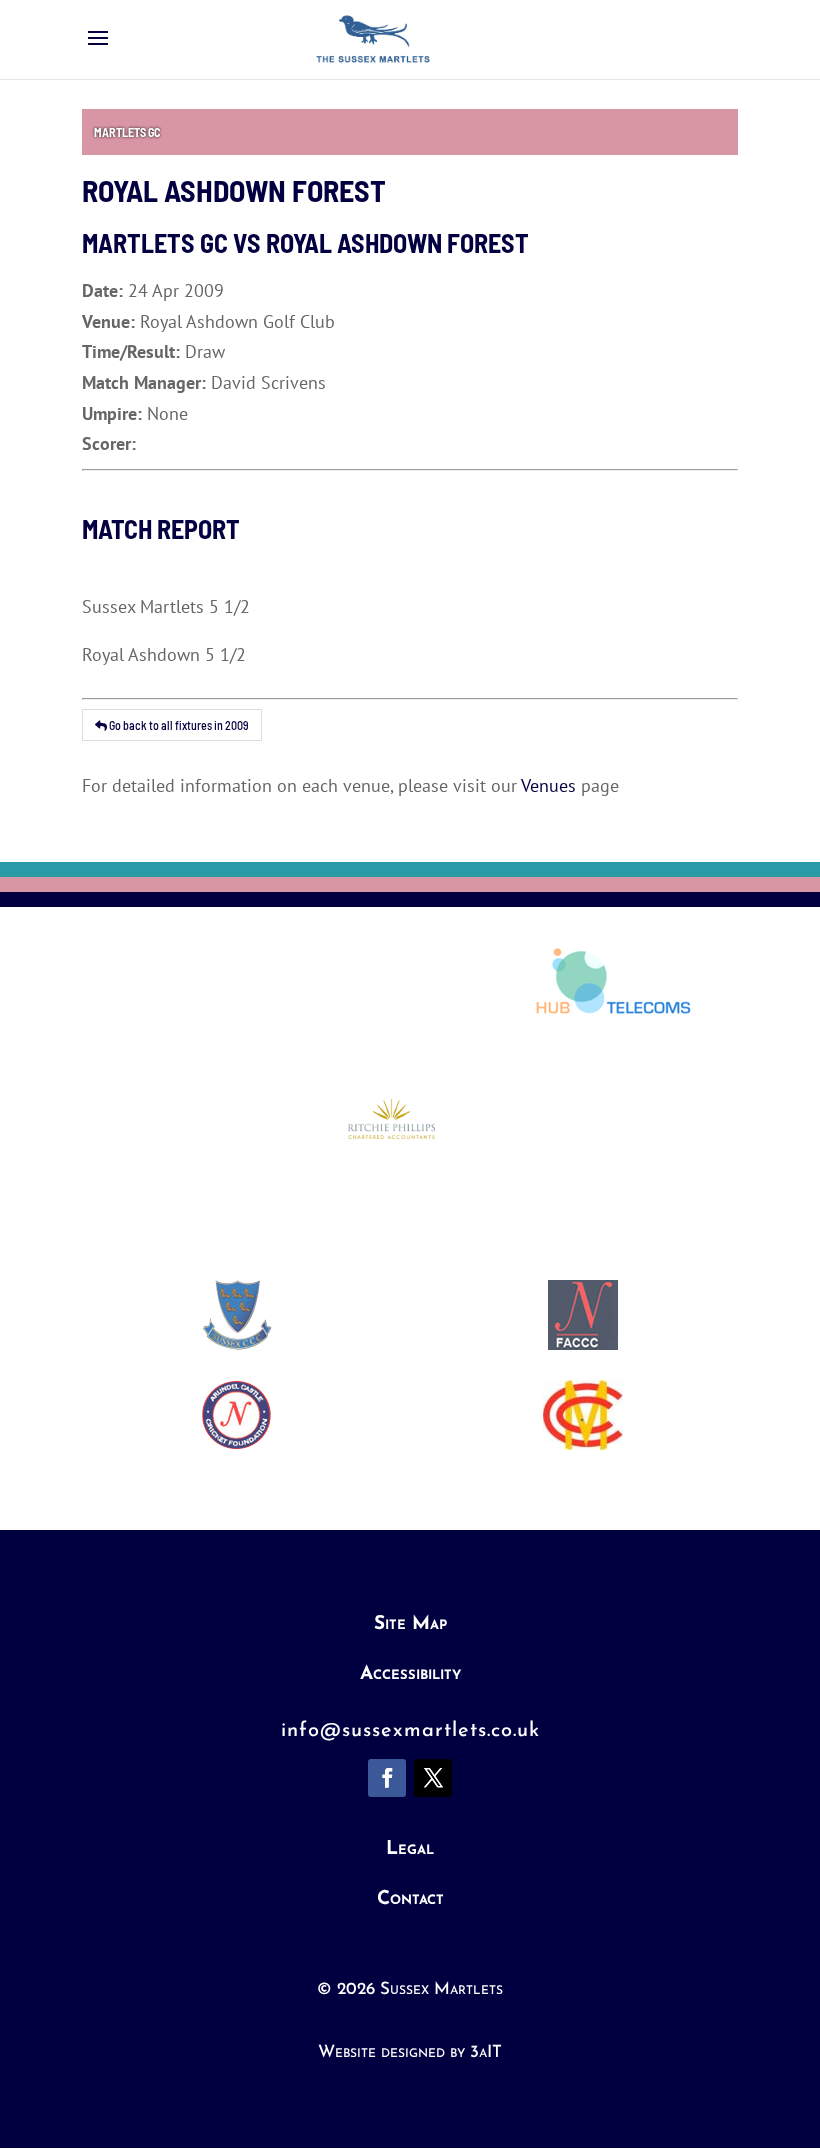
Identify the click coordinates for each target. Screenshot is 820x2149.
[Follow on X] (433, 1778)
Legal (410, 1849)
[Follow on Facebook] (387, 1778)
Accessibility (410, 1674)
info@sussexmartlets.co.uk (410, 1731)
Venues (548, 785)
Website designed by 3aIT (410, 2052)
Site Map (410, 1624)
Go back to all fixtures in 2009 (178, 725)
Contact (410, 1899)
